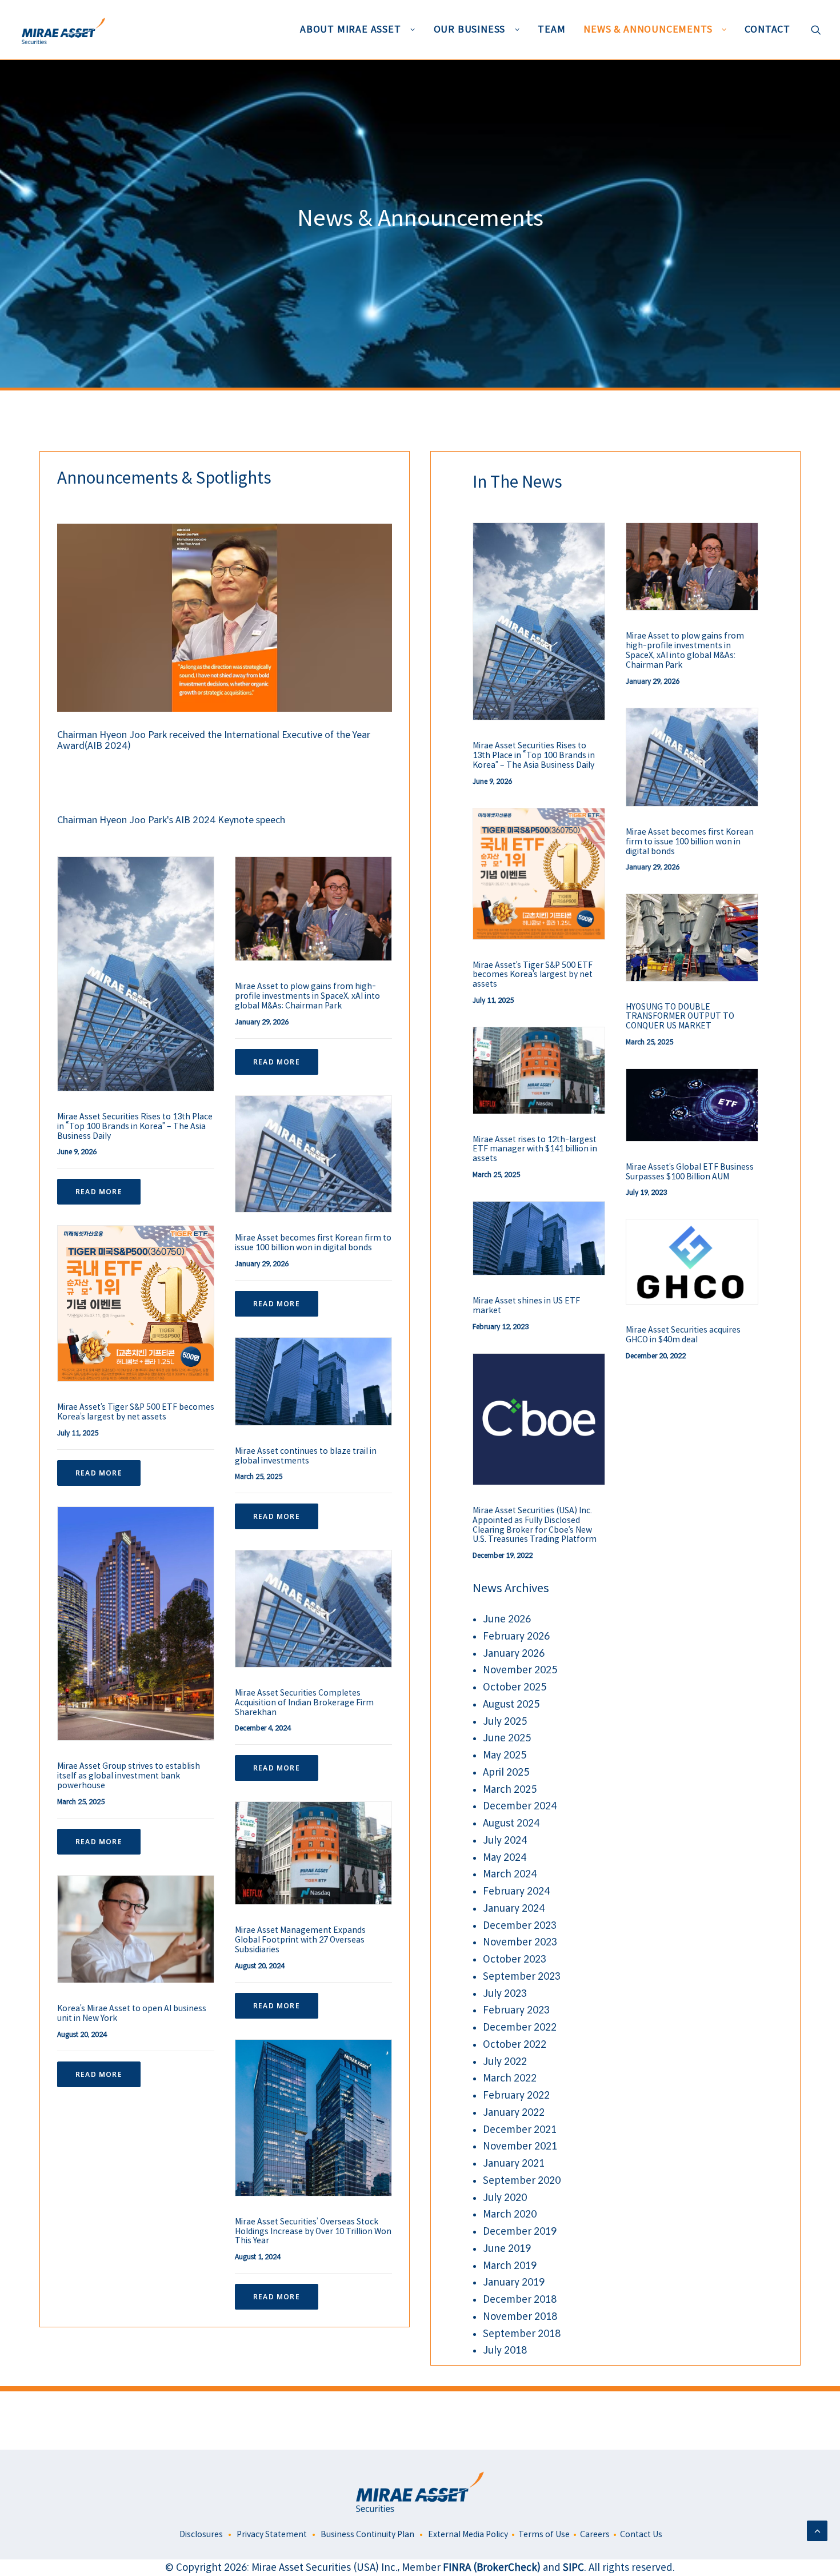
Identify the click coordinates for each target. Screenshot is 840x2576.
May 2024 (505, 1858)
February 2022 (516, 2096)
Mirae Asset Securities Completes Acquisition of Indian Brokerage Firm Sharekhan (304, 1702)
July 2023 (505, 1994)
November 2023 (520, 1942)
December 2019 (520, 2232)
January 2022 (514, 2113)
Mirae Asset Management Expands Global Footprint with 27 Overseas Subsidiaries (300, 1940)
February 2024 (516, 1891)
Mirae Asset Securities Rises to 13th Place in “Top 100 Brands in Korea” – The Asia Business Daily (135, 1126)
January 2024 (514, 1909)
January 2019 (514, 2282)
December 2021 (520, 2130)
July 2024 (505, 1841)
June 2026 (507, 1619)
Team (551, 29)
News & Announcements (648, 29)
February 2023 (516, 2010)
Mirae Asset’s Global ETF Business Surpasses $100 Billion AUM (690, 1172)
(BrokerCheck (505, 2568)
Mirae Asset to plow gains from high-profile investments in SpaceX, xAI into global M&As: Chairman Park (307, 996)
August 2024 (511, 1823)
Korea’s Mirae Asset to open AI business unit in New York (132, 2013)
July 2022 (505, 2062)
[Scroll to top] (817, 2531)
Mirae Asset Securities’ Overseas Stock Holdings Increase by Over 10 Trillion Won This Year (313, 2231)
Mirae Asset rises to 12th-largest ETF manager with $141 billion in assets (535, 1149)
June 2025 (507, 1738)
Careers (595, 2534)
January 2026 (514, 1654)
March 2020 (510, 2214)
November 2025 (520, 1670)
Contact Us (641, 2534)
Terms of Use (544, 2534)
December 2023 (520, 1926)
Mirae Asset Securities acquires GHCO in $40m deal (683, 1335)
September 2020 (522, 2181)
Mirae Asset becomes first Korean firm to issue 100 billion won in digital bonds (313, 1243)
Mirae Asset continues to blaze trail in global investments (306, 1456)
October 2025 (515, 1687)
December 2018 (520, 2300)
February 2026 (516, 1636)
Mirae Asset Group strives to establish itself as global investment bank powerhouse (129, 1776)
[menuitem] (358, 30)
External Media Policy (468, 2534)
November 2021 (520, 2146)
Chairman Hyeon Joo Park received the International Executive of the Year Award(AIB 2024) (214, 740)
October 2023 (515, 1959)
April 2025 (506, 1773)
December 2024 (520, 1806)
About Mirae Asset (351, 29)
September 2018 (522, 2334)
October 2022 (515, 2045)
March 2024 (510, 1874)
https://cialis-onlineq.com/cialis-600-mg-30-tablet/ (217, 2420)
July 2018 (505, 2350)
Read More (99, 1192)
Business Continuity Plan (367, 2534)
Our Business (470, 29)
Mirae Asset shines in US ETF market (526, 1305)
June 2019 (507, 2249)
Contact (767, 29)
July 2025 (505, 1722)
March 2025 (510, 1790)
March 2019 (510, 2266)
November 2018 (520, 2317)
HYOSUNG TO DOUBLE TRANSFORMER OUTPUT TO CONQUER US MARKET (680, 1016)
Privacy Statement (272, 2534)
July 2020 (505, 2198)
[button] (816, 30)
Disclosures (200, 2534)
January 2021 (514, 2164)
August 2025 (511, 1704)
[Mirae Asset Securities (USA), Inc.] (62, 30)
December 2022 (520, 2027)
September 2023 (522, 1977)
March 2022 (510, 2078)
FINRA (458, 2568)
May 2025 (505, 1755)
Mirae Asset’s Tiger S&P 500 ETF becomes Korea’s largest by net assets (136, 1412)
